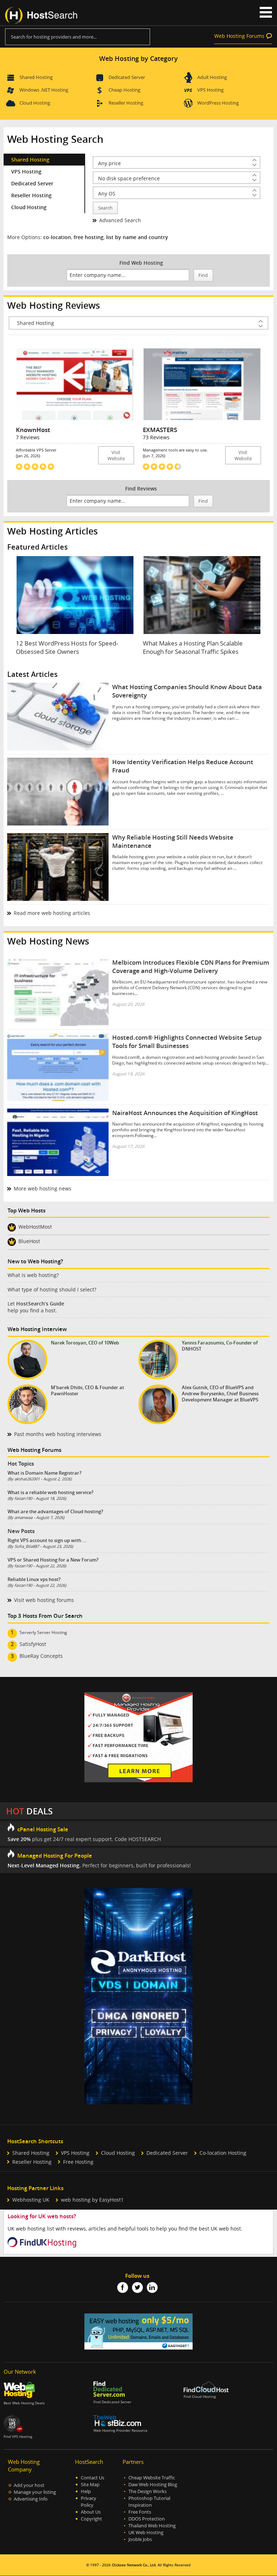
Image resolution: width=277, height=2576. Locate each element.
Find (203, 275)
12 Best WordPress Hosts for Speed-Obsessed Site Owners (67, 647)
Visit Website (116, 455)
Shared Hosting (36, 77)
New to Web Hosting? (35, 1261)
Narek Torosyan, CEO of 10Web (85, 1343)
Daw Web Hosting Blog (153, 2485)
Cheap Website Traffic (152, 2478)
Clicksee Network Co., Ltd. (134, 2565)
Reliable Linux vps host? (34, 1579)
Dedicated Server (127, 77)
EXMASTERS (160, 430)
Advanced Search (120, 220)
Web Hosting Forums (239, 36)
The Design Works (148, 2491)
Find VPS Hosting (18, 2437)
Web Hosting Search (55, 139)
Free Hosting (78, 2162)
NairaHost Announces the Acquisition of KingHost (185, 1113)
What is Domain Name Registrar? (45, 1473)
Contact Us (93, 2478)
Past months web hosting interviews (58, 1434)
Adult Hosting (212, 77)
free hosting (89, 237)
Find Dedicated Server (112, 2402)
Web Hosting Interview (37, 1329)
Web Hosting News (48, 941)
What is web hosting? (33, 1275)
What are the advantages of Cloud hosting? (55, 1511)
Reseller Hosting (126, 103)
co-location (57, 237)
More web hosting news (43, 1188)
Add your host (29, 2485)
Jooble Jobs (140, 2539)
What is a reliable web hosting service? (50, 1492)
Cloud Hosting (35, 103)
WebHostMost (35, 1227)
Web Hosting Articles (52, 531)
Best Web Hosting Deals (24, 2403)
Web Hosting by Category (138, 58)
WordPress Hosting (218, 103)
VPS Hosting (210, 90)
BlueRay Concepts (41, 1656)
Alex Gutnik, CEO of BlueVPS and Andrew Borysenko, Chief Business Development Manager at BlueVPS (220, 1394)
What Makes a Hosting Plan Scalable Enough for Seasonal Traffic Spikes (193, 647)
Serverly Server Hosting (43, 1632)
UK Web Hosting (146, 2533)
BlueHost (29, 1241)
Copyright (91, 2519)
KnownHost (33, 430)
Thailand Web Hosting (152, 2526)
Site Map (90, 2485)
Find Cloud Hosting (200, 2397)
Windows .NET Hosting (44, 90)
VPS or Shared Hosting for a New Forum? (53, 1560)
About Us (91, 2512)
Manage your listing (35, 2492)
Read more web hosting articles (52, 913)
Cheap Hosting (124, 90)
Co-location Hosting (223, 2153)
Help (86, 2491)
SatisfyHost (33, 1644)
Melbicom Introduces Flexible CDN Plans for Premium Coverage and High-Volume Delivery (191, 966)
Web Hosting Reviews (54, 305)
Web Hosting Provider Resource (120, 2430)
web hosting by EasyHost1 (92, 2200)
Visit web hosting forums (44, 1600)
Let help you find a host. (36, 1307)
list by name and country (137, 237)
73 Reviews (156, 437)
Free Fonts (140, 2512)
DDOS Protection (147, 2519)
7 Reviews (28, 437)
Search (105, 208)
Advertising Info (31, 2499)
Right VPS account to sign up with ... (47, 1540)
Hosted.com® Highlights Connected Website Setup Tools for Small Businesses (187, 1042)
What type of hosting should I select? (52, 1289)
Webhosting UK (31, 2200)
